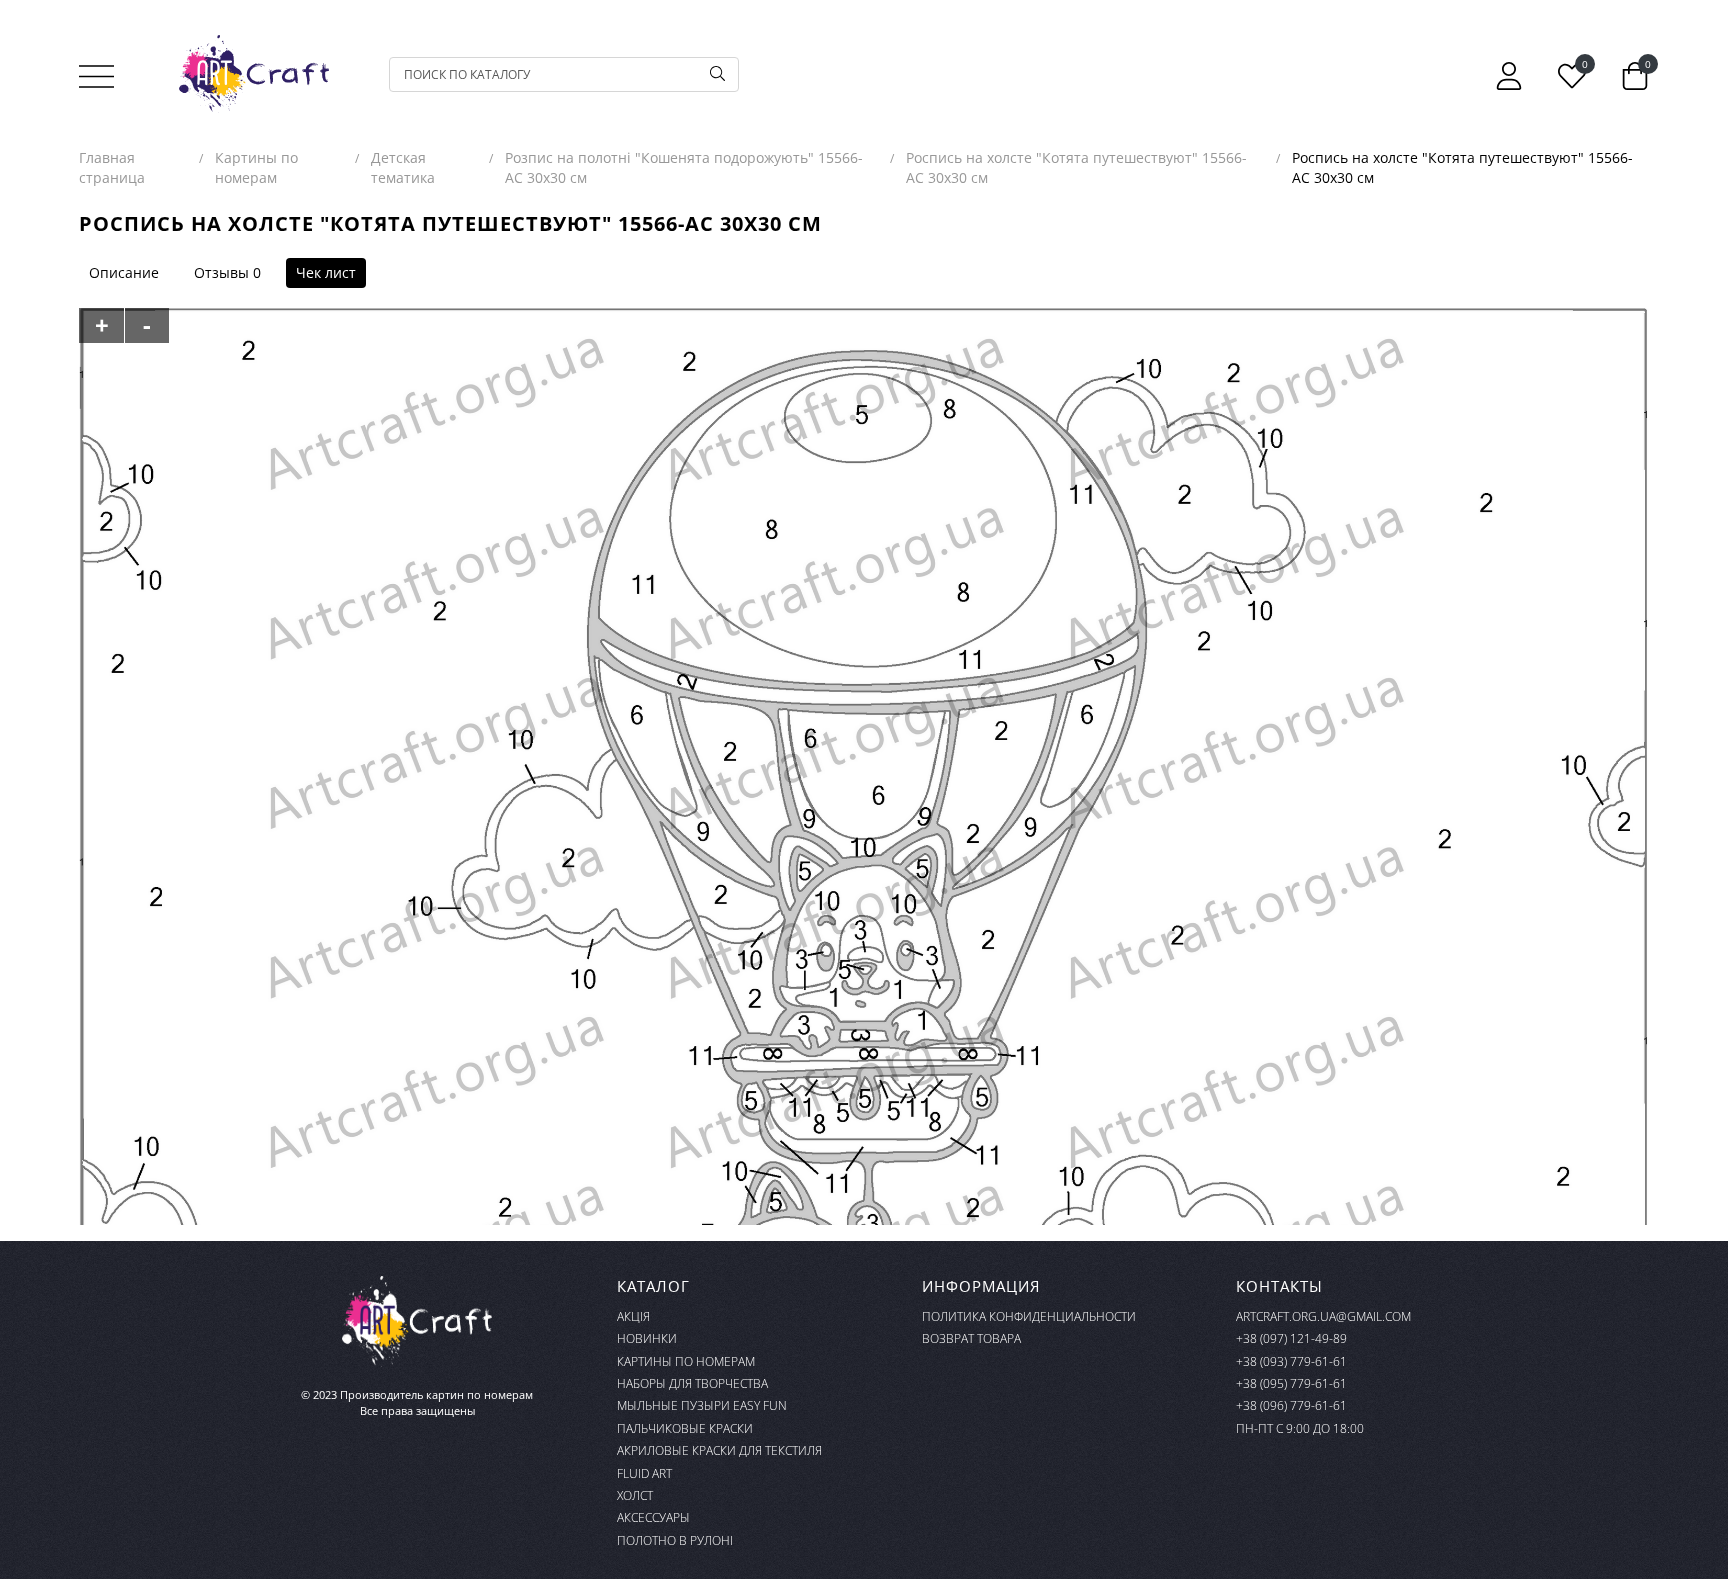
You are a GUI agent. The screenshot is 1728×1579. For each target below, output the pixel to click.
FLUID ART (644, 1473)
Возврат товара (971, 1338)
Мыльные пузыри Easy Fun (702, 1405)
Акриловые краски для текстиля (719, 1450)
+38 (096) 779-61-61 (1291, 1405)
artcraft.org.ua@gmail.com (1323, 1316)
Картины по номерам (686, 1361)
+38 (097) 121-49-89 (1291, 1338)
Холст (635, 1495)
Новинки (647, 1338)
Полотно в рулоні (675, 1540)
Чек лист (326, 272)
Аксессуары (653, 1517)
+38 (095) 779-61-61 (1291, 1383)
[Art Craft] (254, 74)
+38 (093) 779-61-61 (1291, 1361)
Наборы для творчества (692, 1383)
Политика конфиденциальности (1029, 1316)
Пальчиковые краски (685, 1428)
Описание (124, 272)
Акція (633, 1316)
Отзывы (221, 272)
